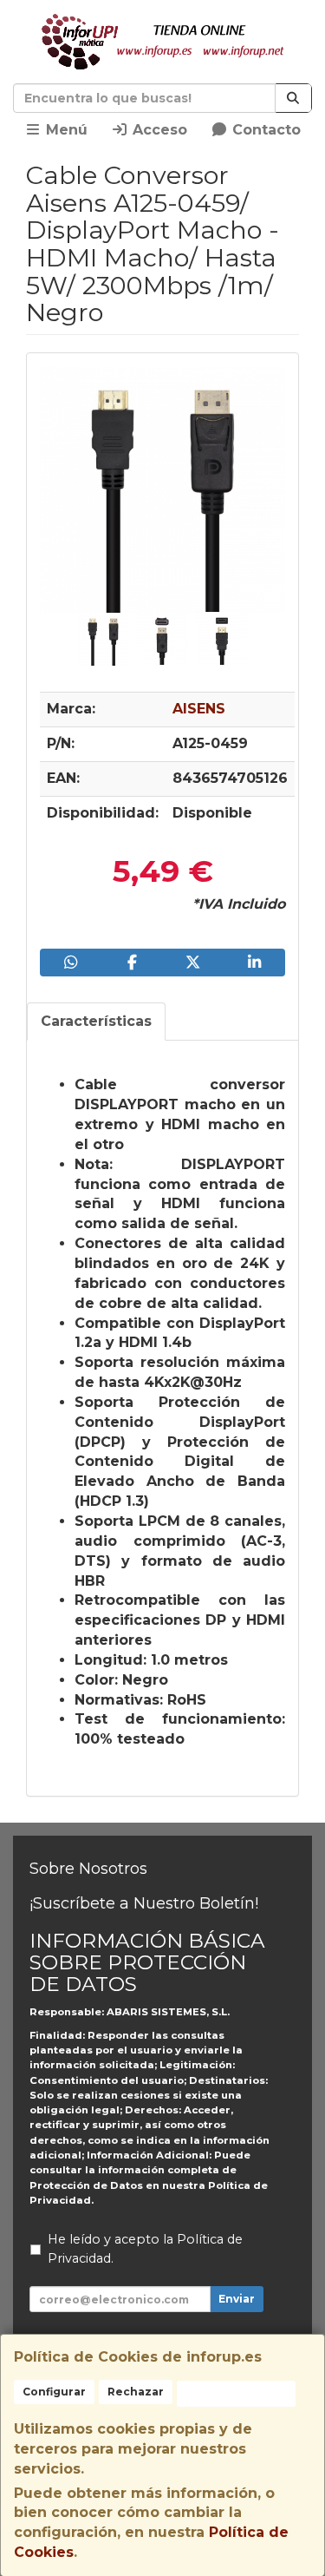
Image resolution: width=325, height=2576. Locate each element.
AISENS (199, 709)
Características (96, 1021)
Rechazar (136, 2392)
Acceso (158, 130)
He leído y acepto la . (145, 2249)
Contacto (264, 130)
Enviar (237, 2299)
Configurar (54, 2392)
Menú (65, 130)
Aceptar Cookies (236, 2393)
